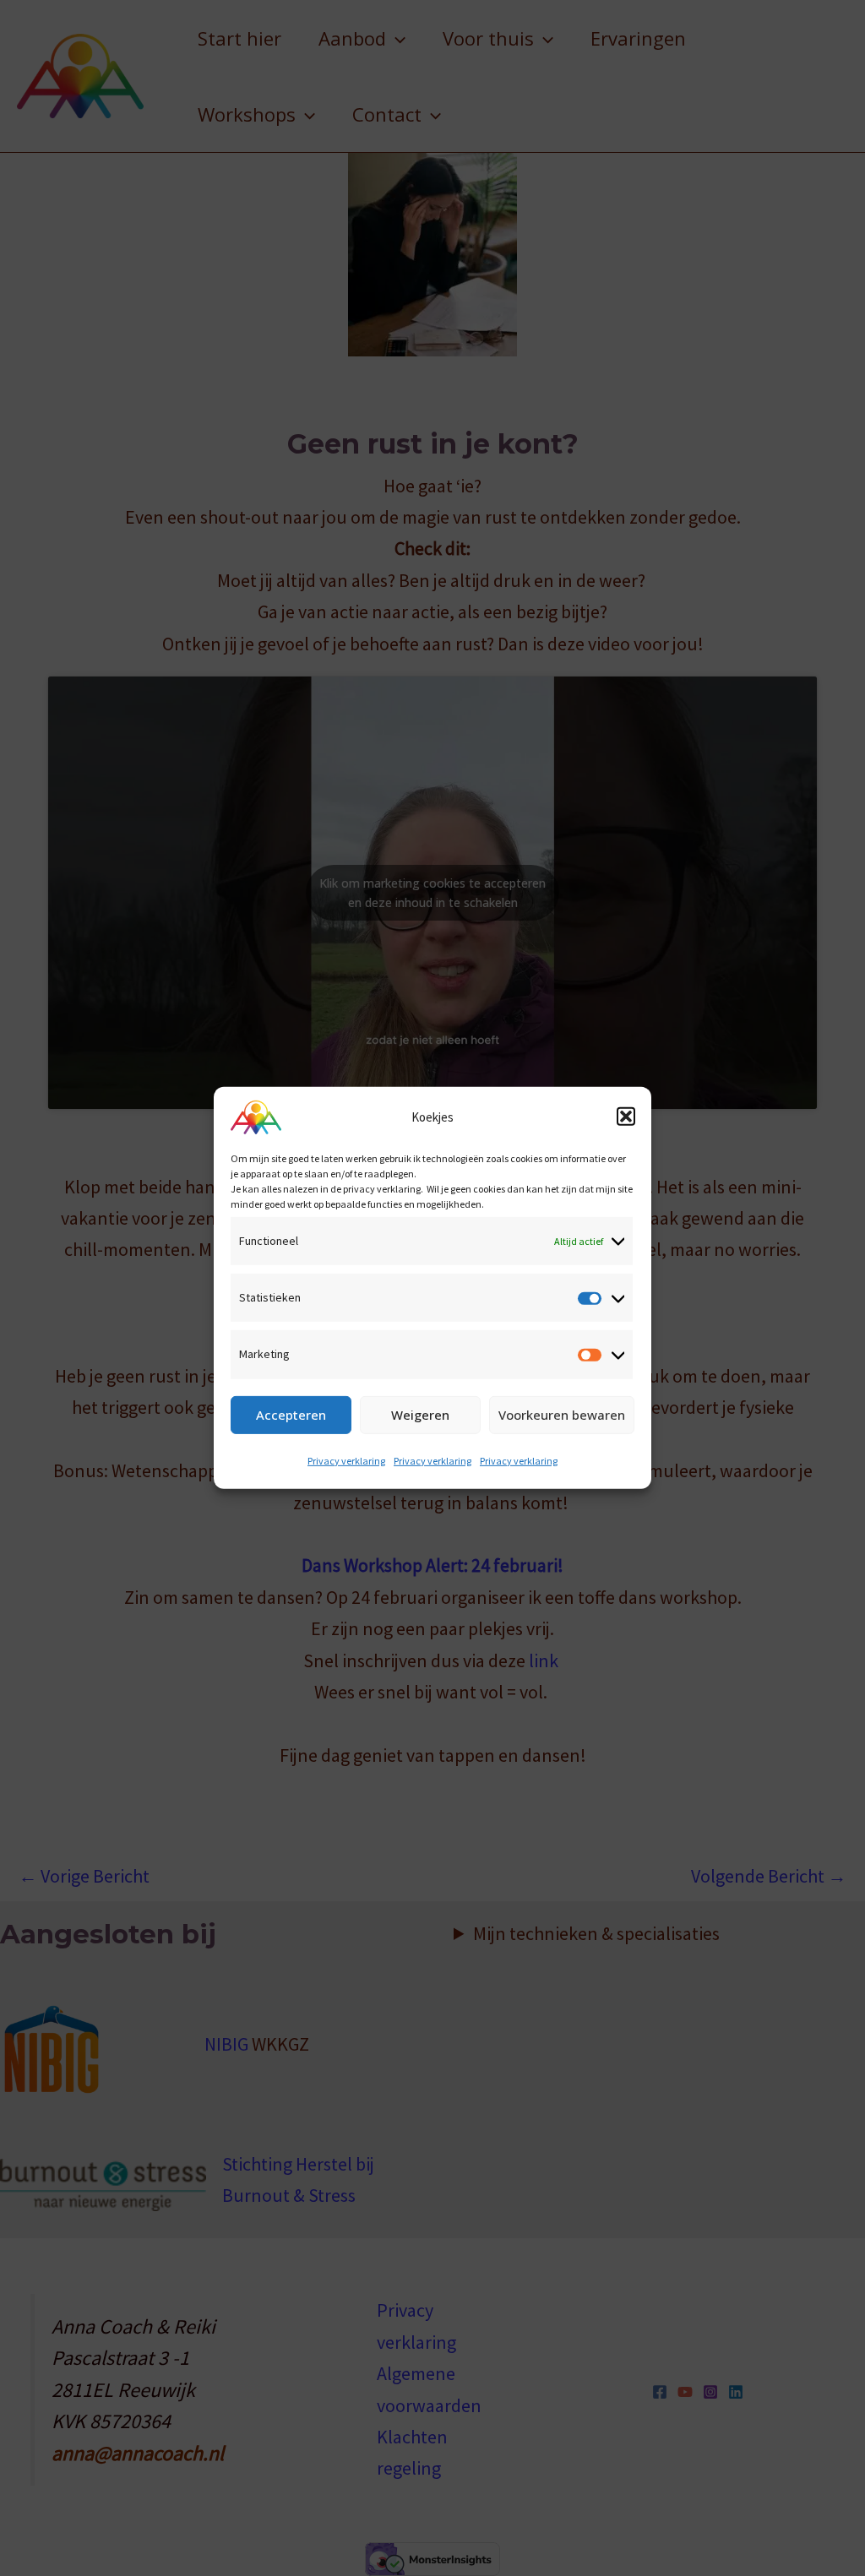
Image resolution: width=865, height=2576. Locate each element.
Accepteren (291, 1415)
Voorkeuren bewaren (562, 1415)
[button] (626, 1117)
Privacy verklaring (346, 1461)
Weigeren (420, 1415)
